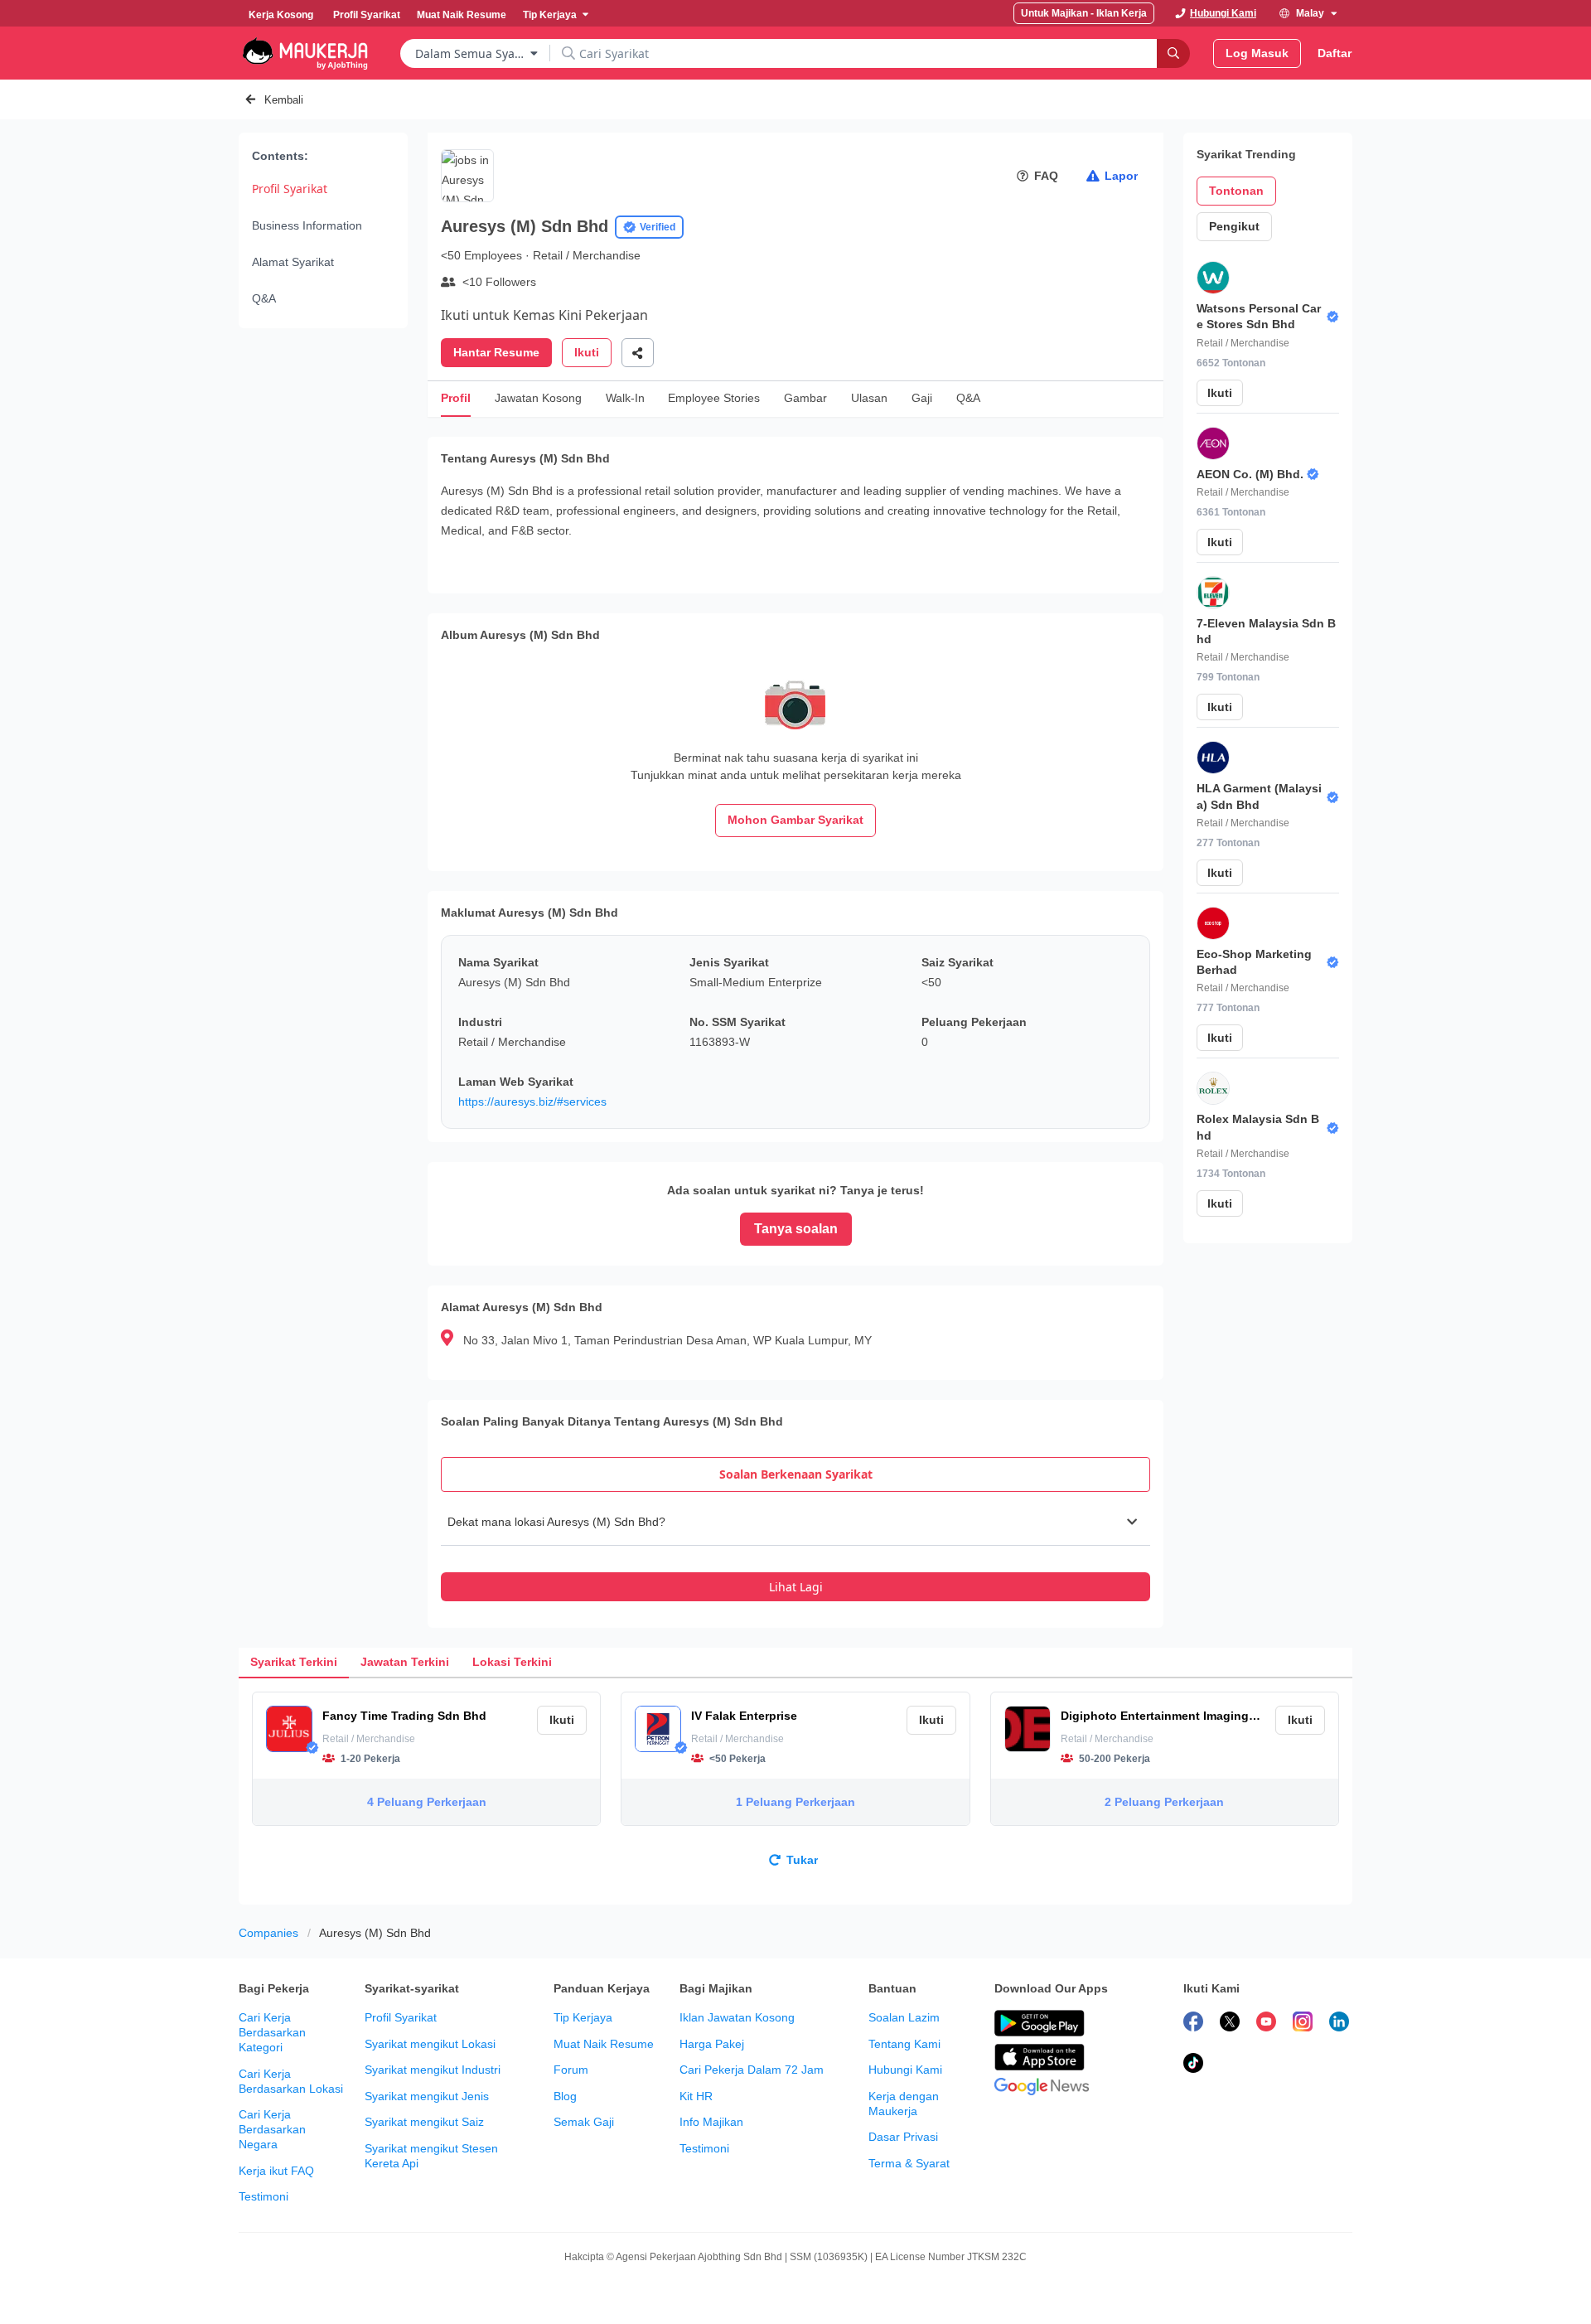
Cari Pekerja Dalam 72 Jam (752, 2070)
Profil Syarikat (290, 189)
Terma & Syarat (909, 2163)
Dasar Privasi (903, 2137)
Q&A (264, 298)
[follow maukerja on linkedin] (1339, 2024)
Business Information (307, 225)
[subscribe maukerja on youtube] (1266, 2024)
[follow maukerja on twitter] (1230, 2024)
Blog (565, 2096)
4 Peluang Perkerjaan (427, 1802)
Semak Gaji (584, 2122)
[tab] (795, 1474)
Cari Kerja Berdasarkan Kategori (272, 2032)
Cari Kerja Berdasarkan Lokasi (291, 2081)
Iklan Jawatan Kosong (737, 2017)
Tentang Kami (904, 2044)
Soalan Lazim (904, 2017)
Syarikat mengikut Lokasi (430, 2044)
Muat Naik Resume (604, 2044)
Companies (268, 1933)
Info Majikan (711, 2122)
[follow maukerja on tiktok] (1193, 2065)
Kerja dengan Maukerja (904, 2104)
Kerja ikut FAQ (276, 2171)
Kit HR (696, 2096)
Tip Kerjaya (583, 2017)
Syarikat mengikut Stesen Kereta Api (431, 2156)
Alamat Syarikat (293, 262)
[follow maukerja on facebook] (1193, 2024)
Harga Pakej (712, 2044)
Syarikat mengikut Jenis (427, 2096)
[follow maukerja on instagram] (1303, 2024)
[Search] (1173, 53)
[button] (795, 1522)
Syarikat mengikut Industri (433, 2070)
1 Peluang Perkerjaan (795, 1802)
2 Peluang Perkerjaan (1164, 1802)
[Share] (638, 353)
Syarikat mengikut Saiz (424, 2122)
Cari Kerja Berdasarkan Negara (272, 2129)
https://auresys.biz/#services (532, 1101)
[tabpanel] (795, 1550)
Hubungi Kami (905, 2070)
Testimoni (264, 2196)
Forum (571, 2070)
